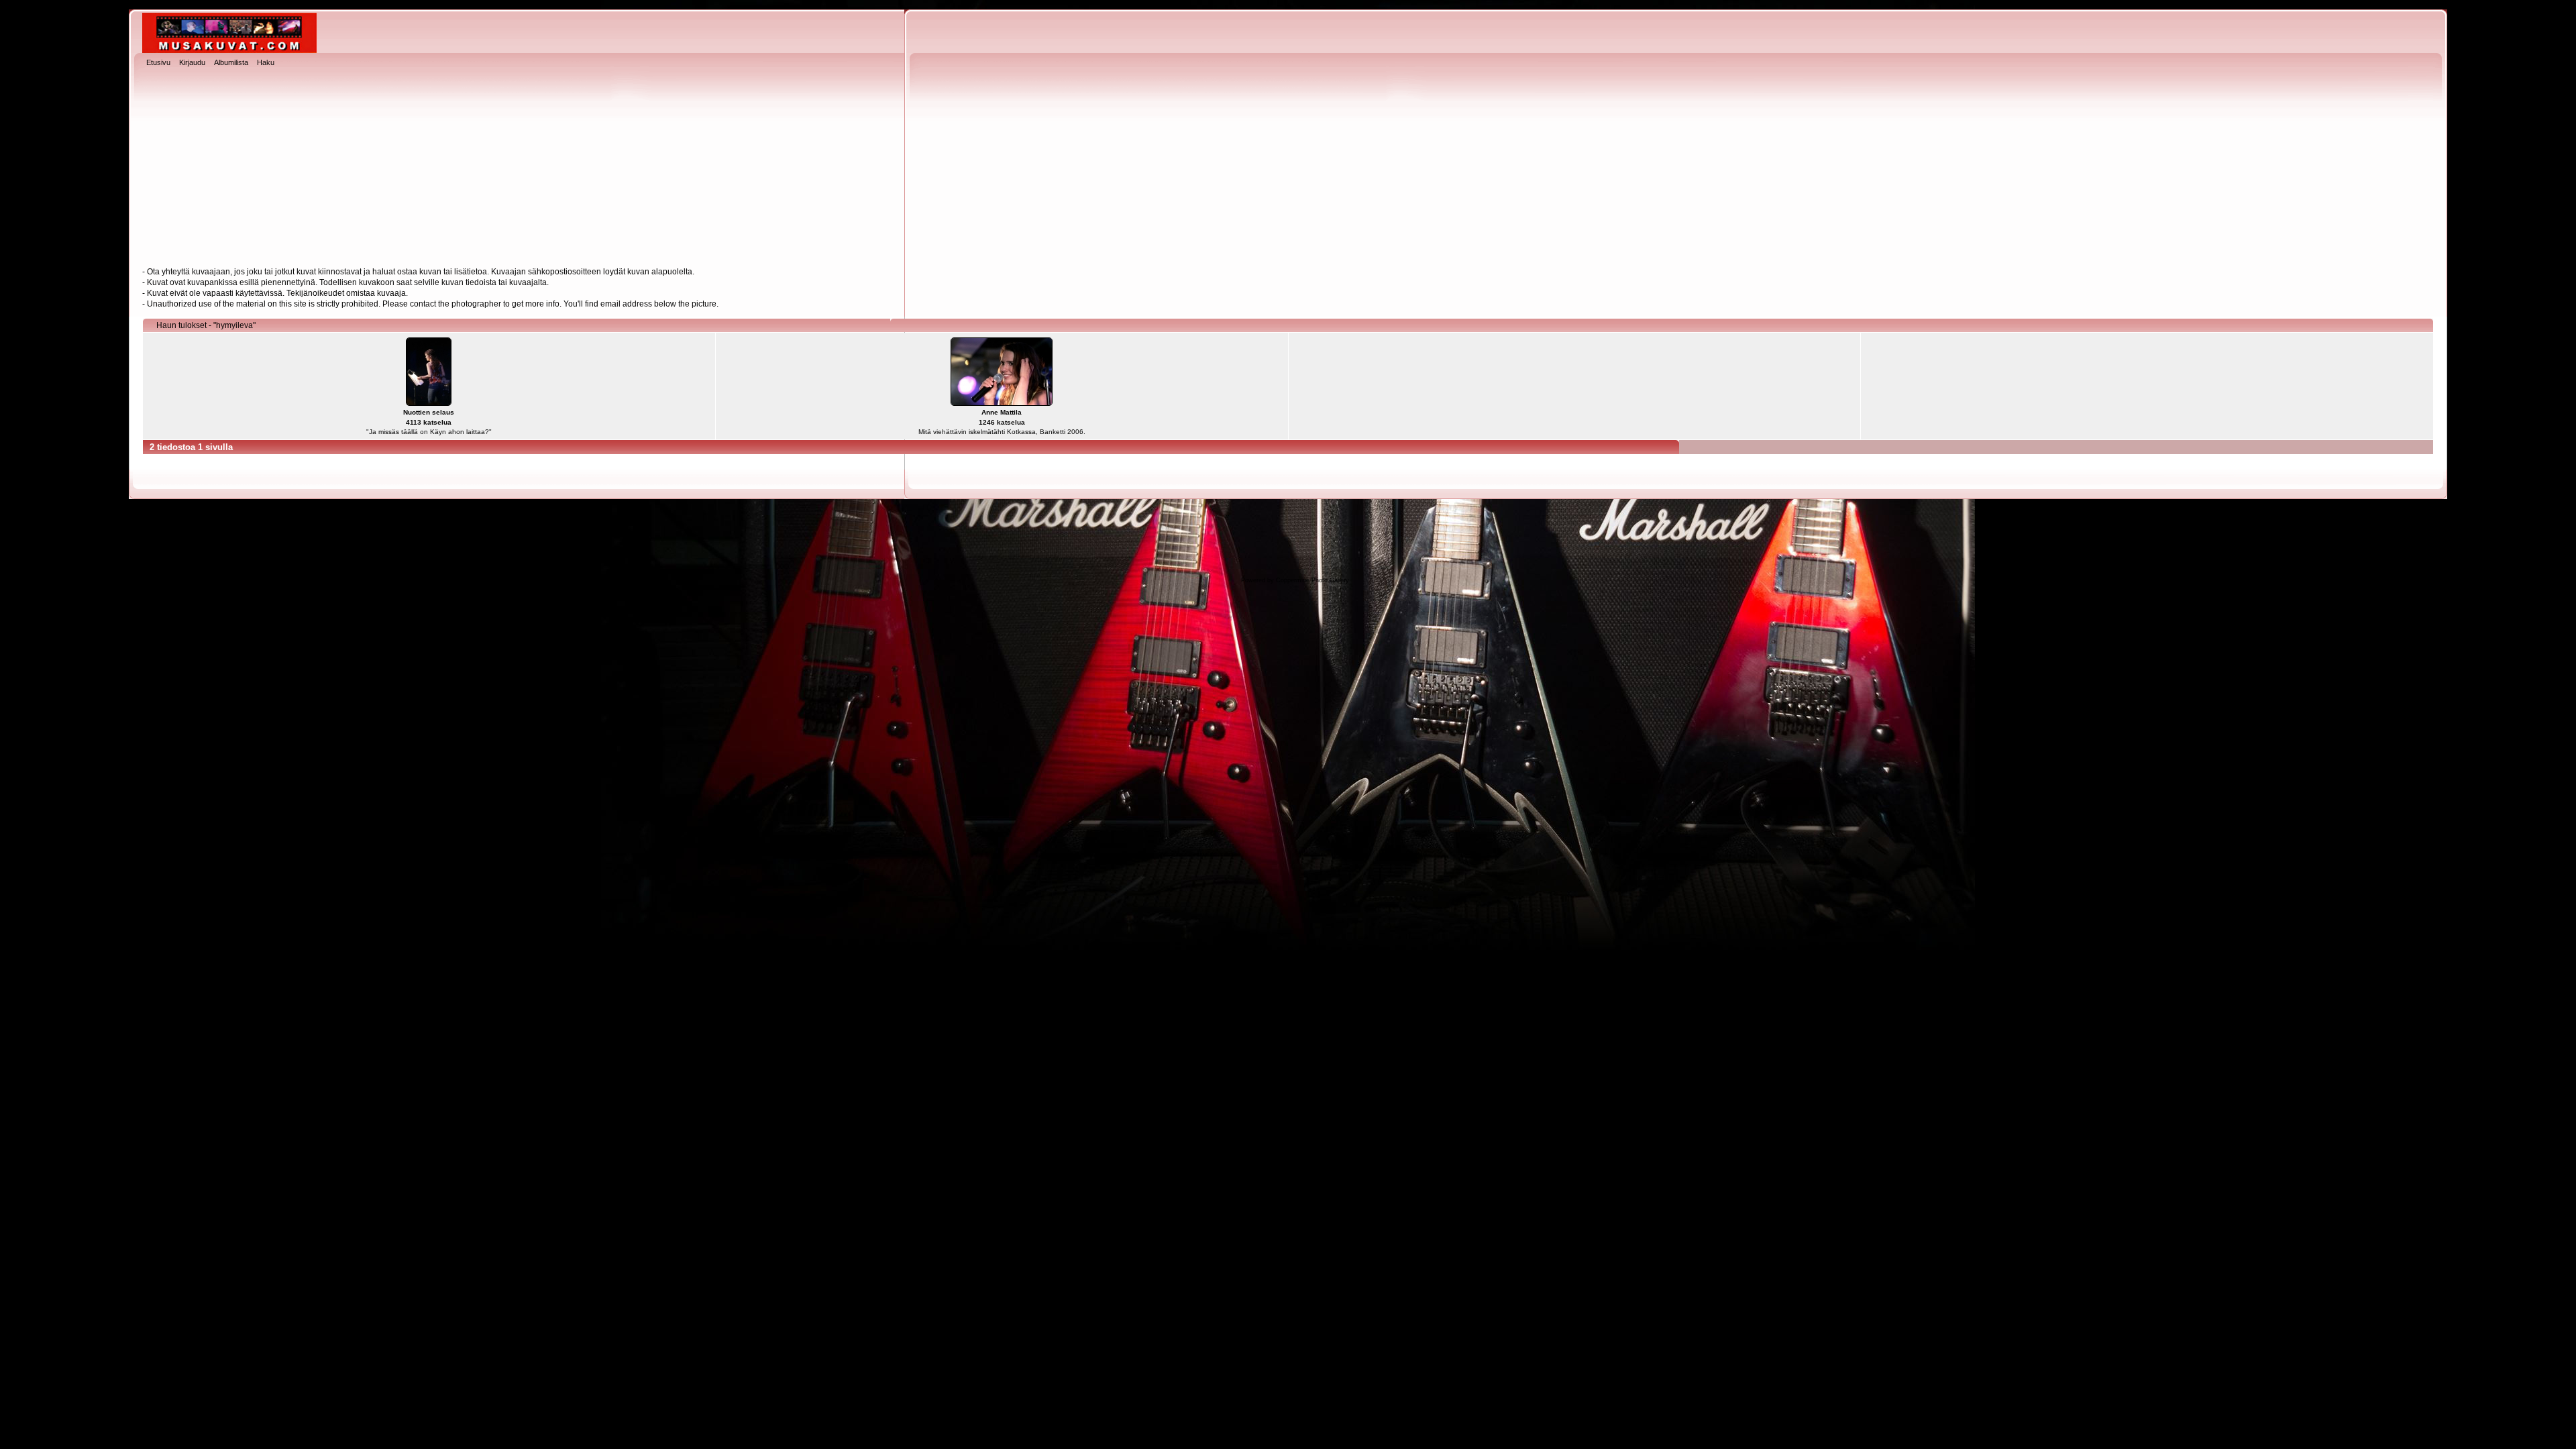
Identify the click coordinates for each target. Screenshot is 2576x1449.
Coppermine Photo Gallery (1312, 580)
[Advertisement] (1288, 168)
